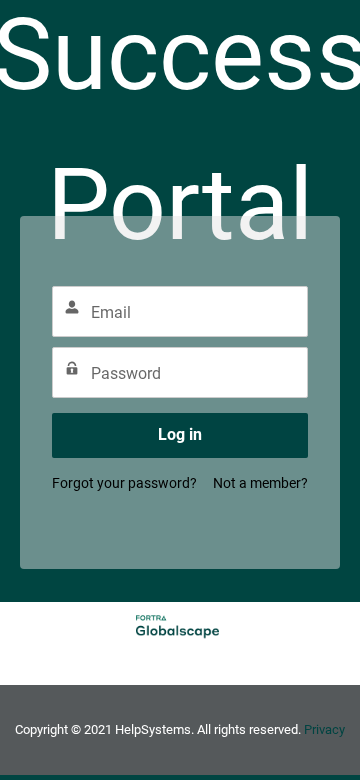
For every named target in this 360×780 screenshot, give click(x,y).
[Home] (187, 625)
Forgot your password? (124, 483)
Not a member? (260, 483)
